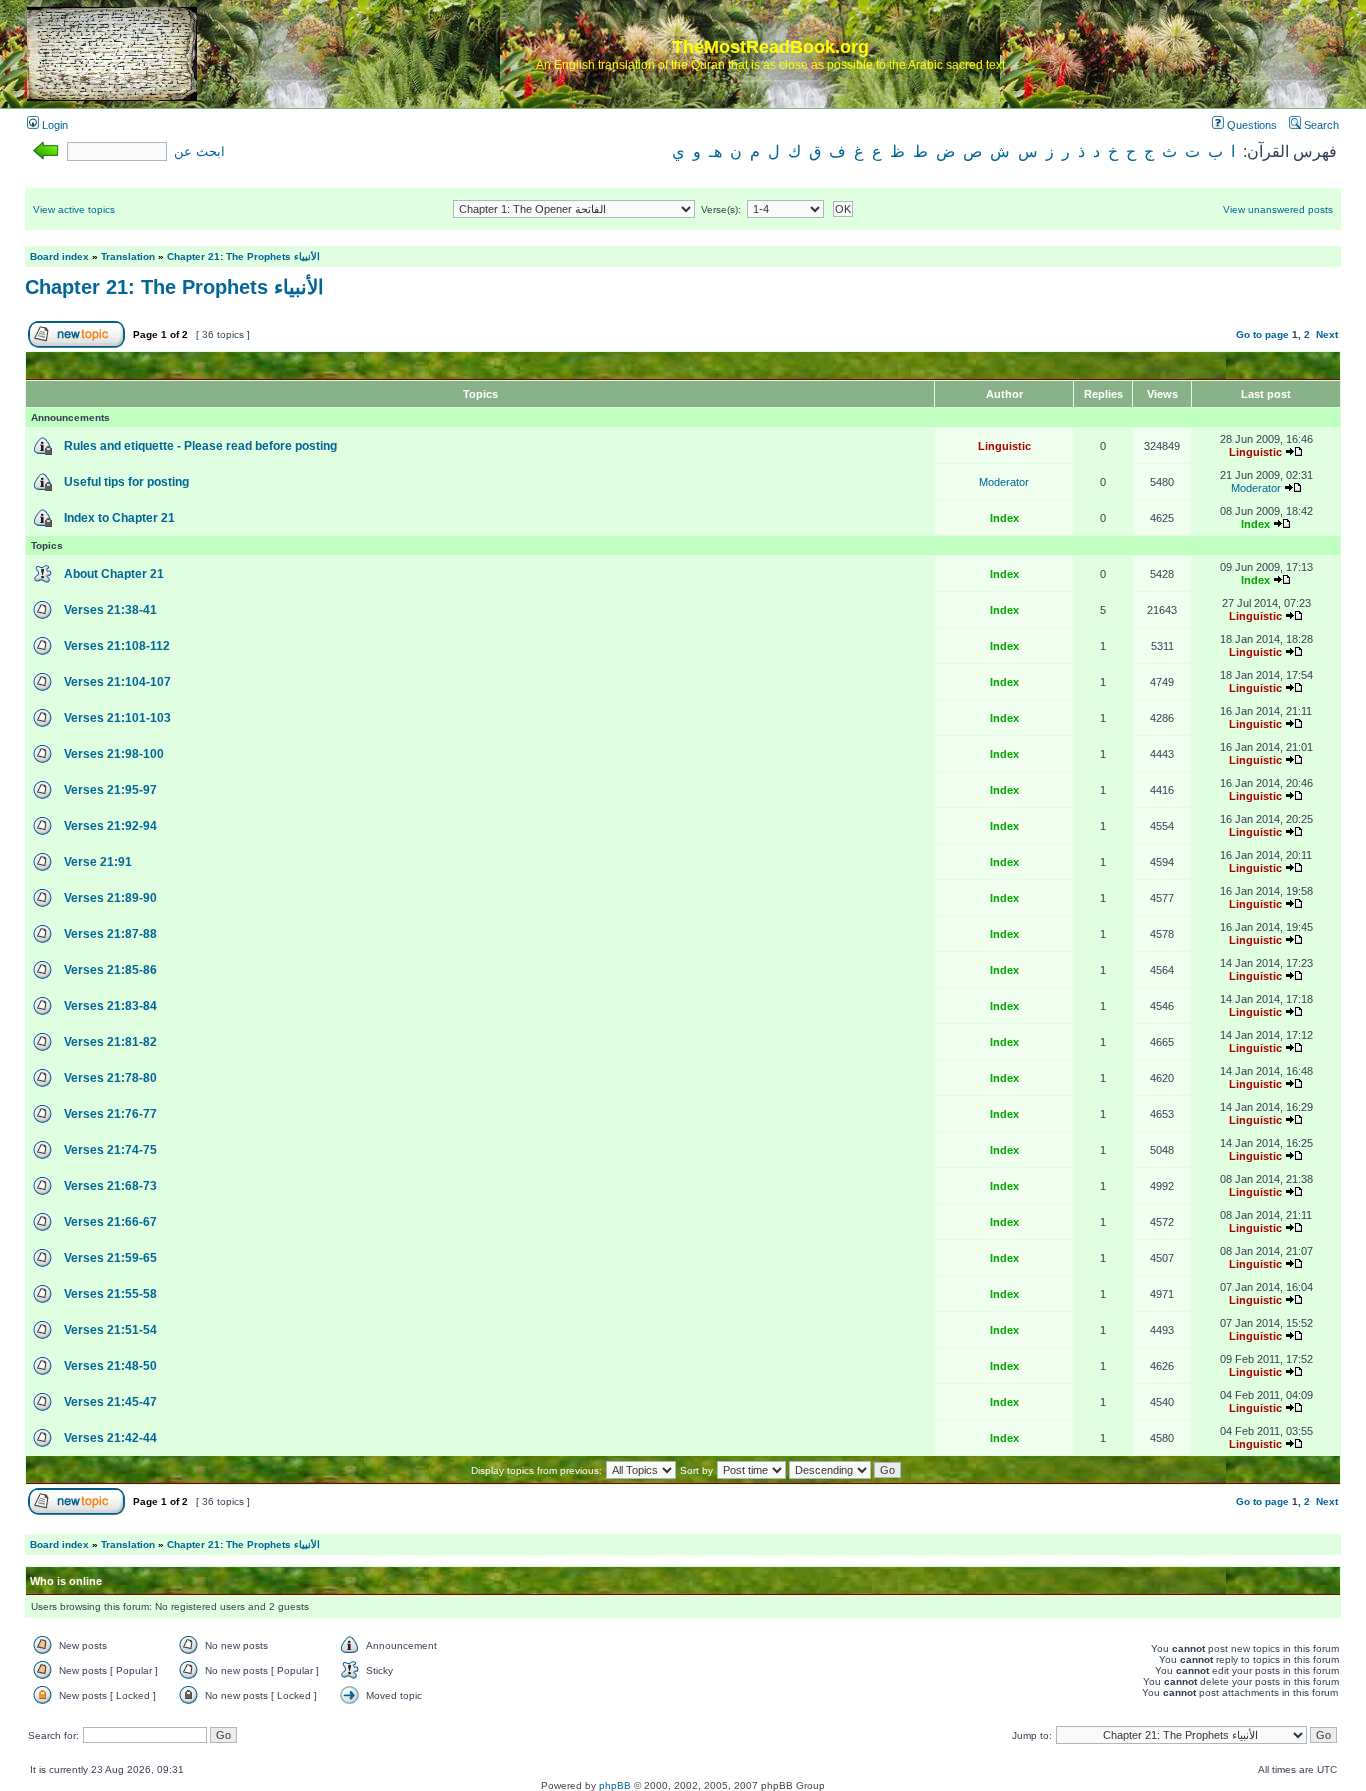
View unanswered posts (1278, 209)
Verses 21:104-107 (117, 682)
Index (1004, 518)
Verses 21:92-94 (110, 826)
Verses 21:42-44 (110, 1438)
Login (53, 125)
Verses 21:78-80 (110, 1078)
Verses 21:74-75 (110, 1150)
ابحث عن (199, 152)
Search (1320, 125)
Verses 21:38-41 (110, 610)
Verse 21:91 (98, 862)
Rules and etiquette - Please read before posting (200, 446)
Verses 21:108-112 (117, 646)
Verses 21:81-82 (110, 1042)
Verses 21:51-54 (110, 1330)
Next (1327, 334)
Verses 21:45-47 (110, 1402)
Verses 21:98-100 (114, 754)
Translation (128, 256)
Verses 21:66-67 (110, 1222)
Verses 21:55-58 (110, 1294)
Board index (59, 256)
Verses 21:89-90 (110, 898)
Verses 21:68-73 (110, 1186)
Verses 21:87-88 (110, 934)
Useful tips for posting (126, 482)
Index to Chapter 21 (119, 518)
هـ (715, 151)
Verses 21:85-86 (110, 970)
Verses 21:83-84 (110, 1006)
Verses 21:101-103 (117, 718)
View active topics (74, 209)
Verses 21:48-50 (110, 1366)
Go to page (1262, 334)
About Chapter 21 (114, 574)
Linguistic (1004, 446)
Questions (1250, 125)
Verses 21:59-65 (110, 1258)
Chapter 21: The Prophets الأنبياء (243, 256)
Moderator (1004, 482)
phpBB (615, 1785)
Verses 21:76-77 (110, 1114)
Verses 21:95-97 (110, 790)
